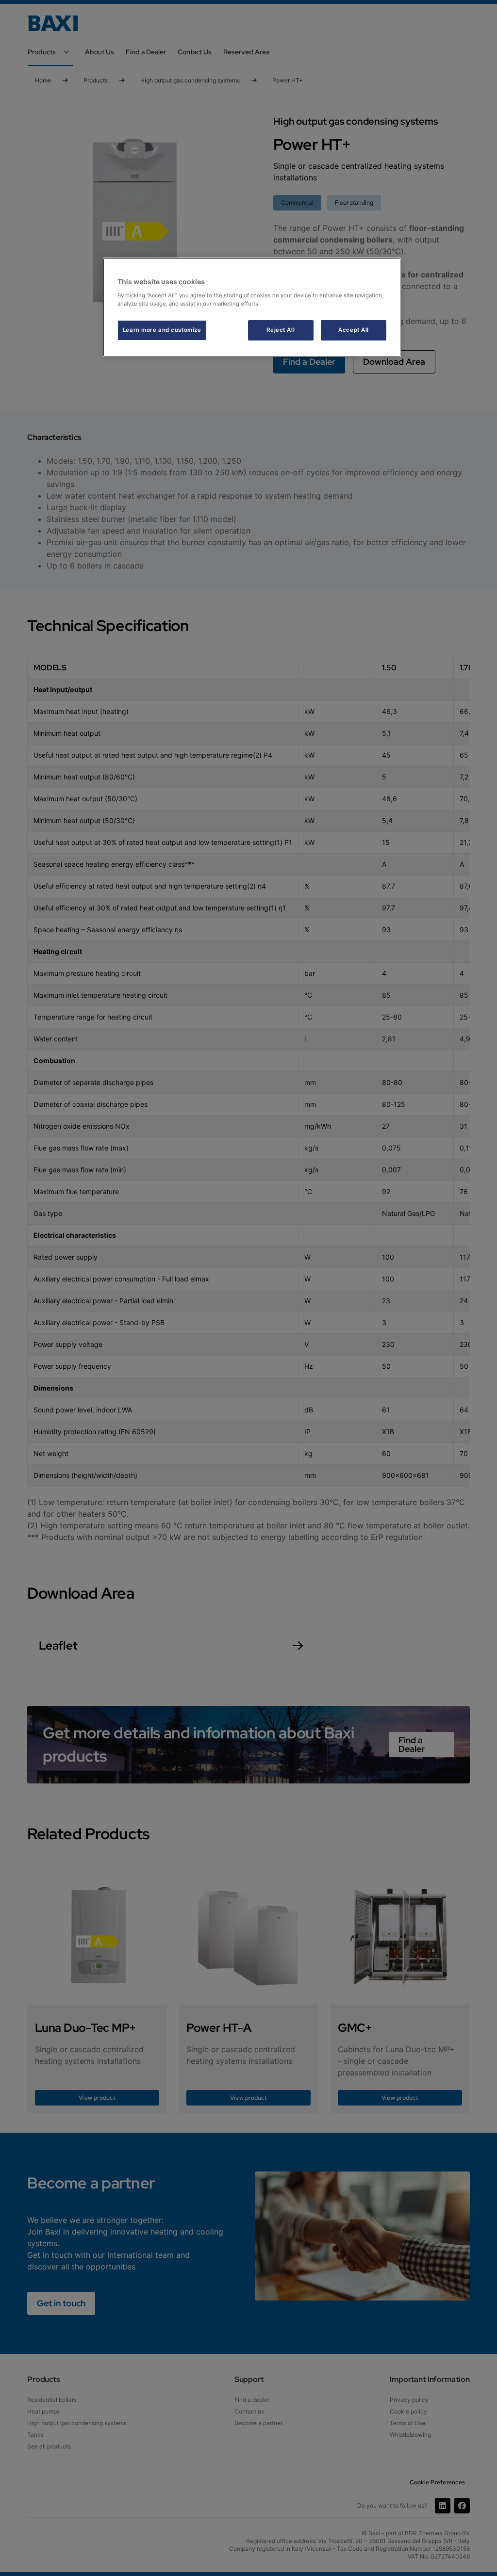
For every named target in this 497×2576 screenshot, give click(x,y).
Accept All (354, 330)
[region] (252, 307)
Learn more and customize (162, 330)
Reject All (281, 330)
